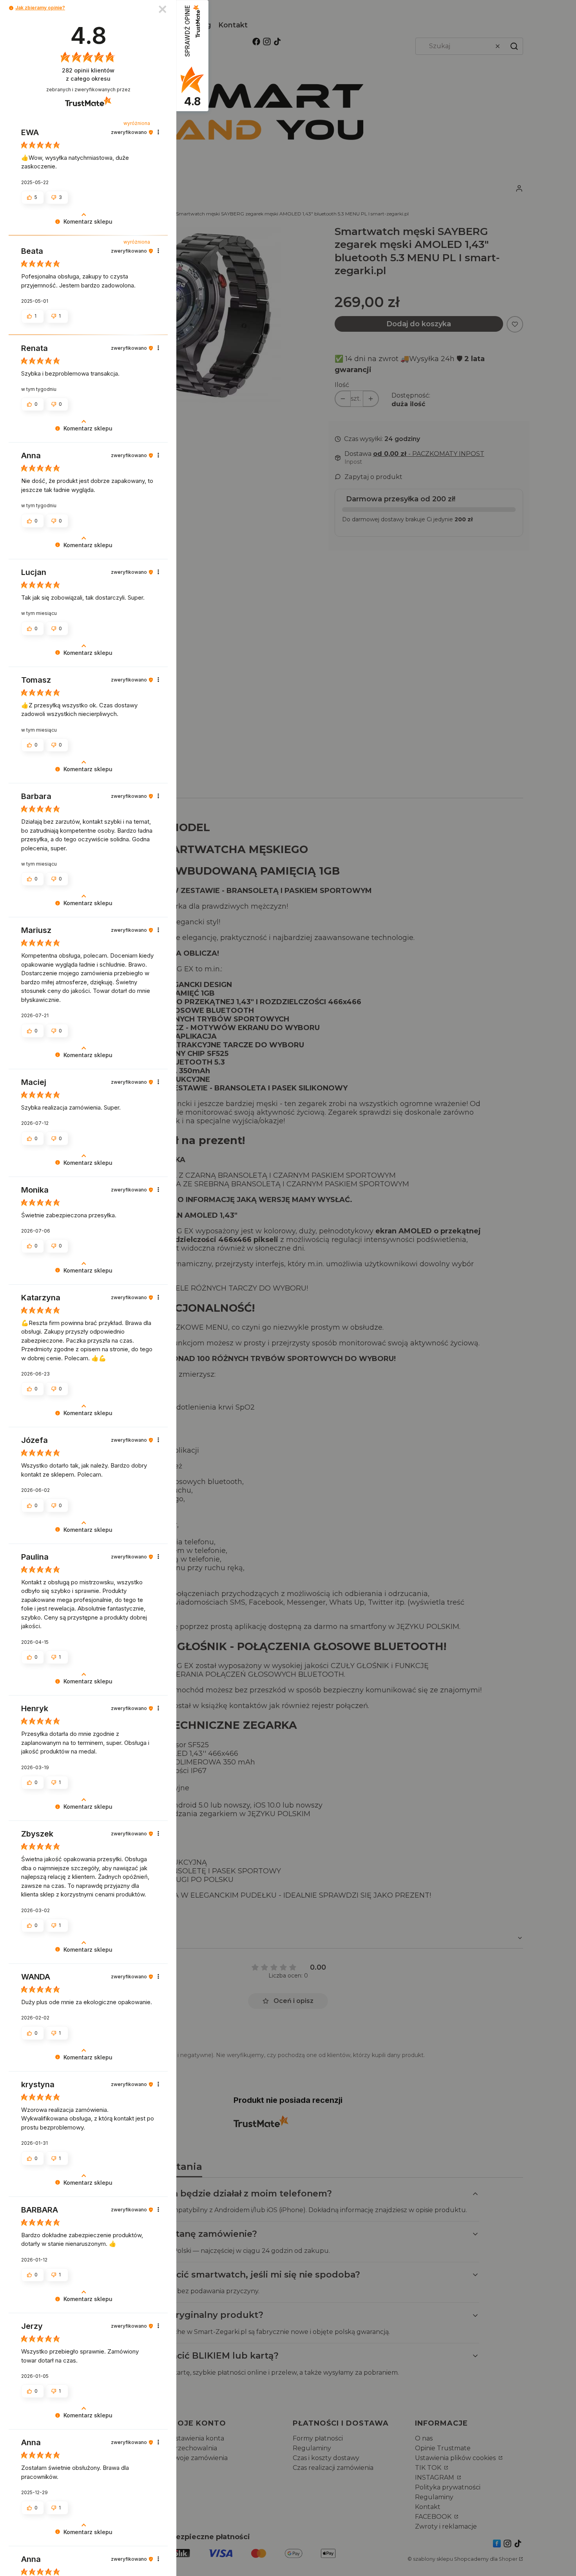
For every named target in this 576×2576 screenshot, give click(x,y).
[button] (11, 8)
